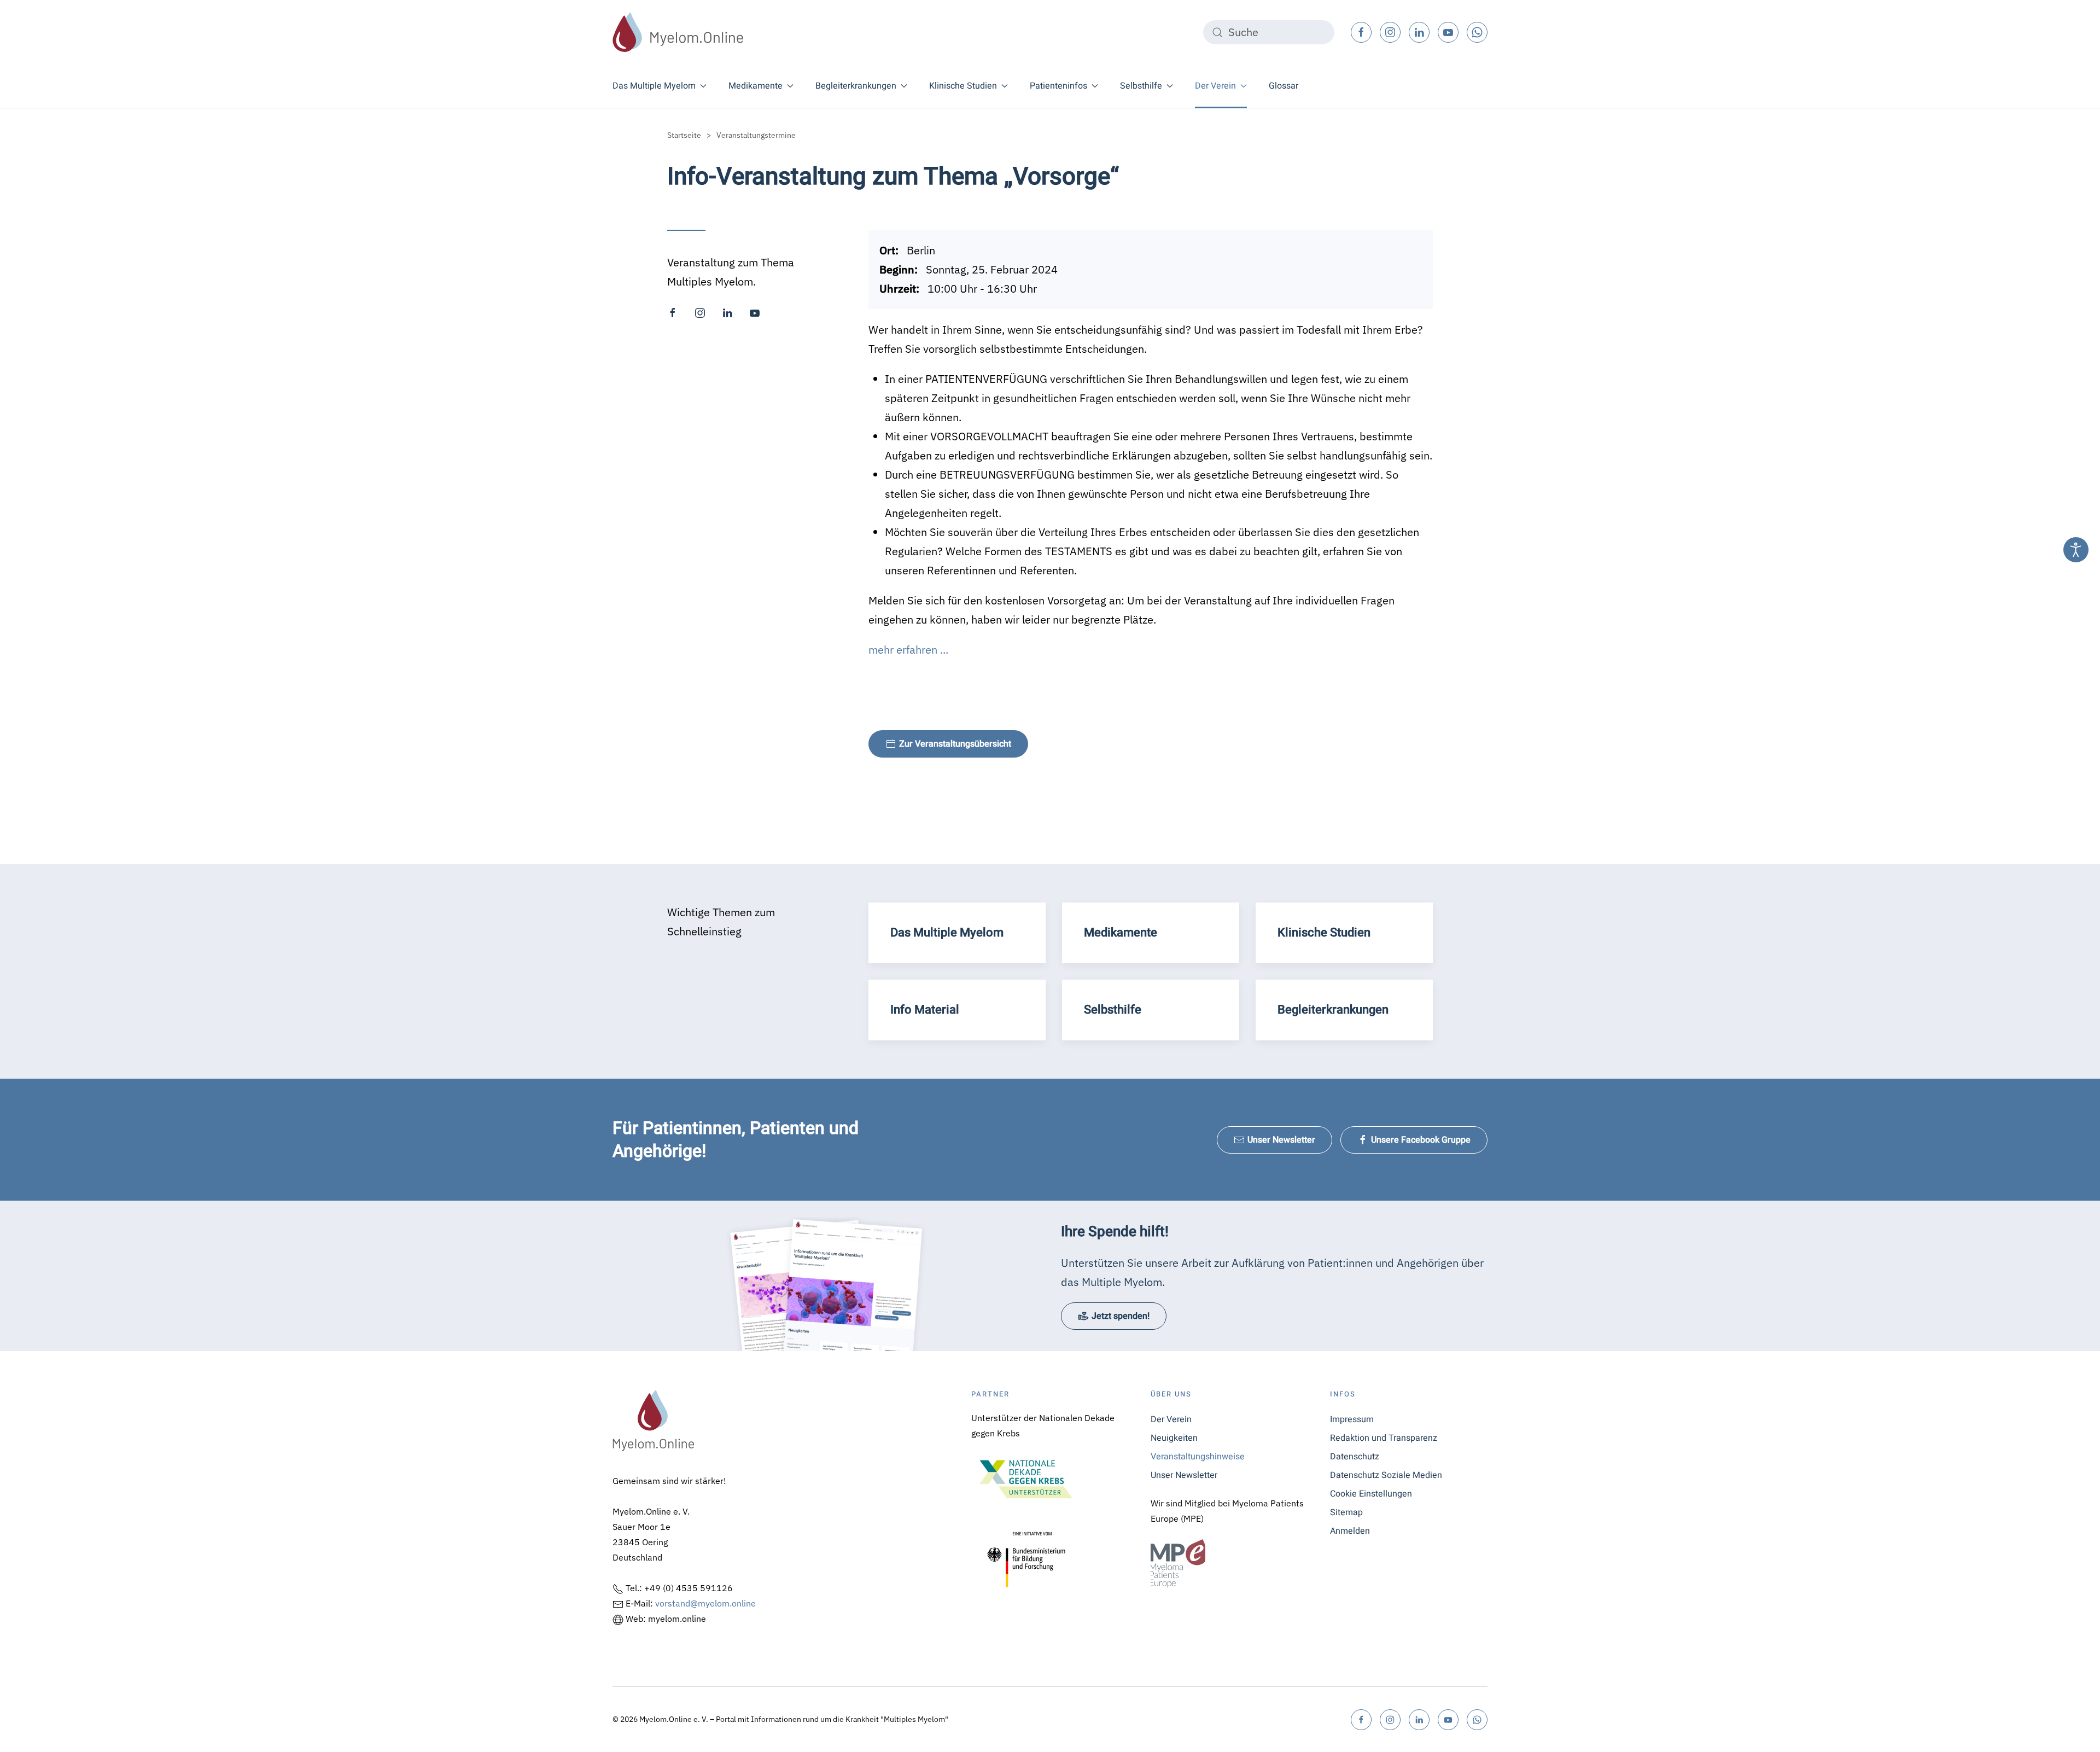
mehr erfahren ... (908, 650)
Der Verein (1171, 1419)
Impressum (1352, 1419)
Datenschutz (1355, 1457)
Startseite (684, 135)
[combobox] (1269, 32)
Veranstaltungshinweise (1198, 1457)
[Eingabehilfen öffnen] (2076, 550)
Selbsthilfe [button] (1141, 86)
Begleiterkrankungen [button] (856, 86)
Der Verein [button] (1215, 86)
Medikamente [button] (756, 86)
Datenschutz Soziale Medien (1386, 1475)
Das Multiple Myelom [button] (654, 86)
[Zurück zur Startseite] (678, 32)
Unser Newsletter (1281, 1140)
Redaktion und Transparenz (1384, 1438)
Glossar (1284, 86)
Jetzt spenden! (1121, 1316)
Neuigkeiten (1174, 1438)
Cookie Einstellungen (1371, 1494)
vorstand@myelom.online (705, 1603)
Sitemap (1346, 1512)
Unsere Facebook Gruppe (1421, 1140)
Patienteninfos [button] (1058, 86)
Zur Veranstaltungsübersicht (955, 744)
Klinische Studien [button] (963, 86)
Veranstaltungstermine (756, 135)
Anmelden (1350, 1531)
